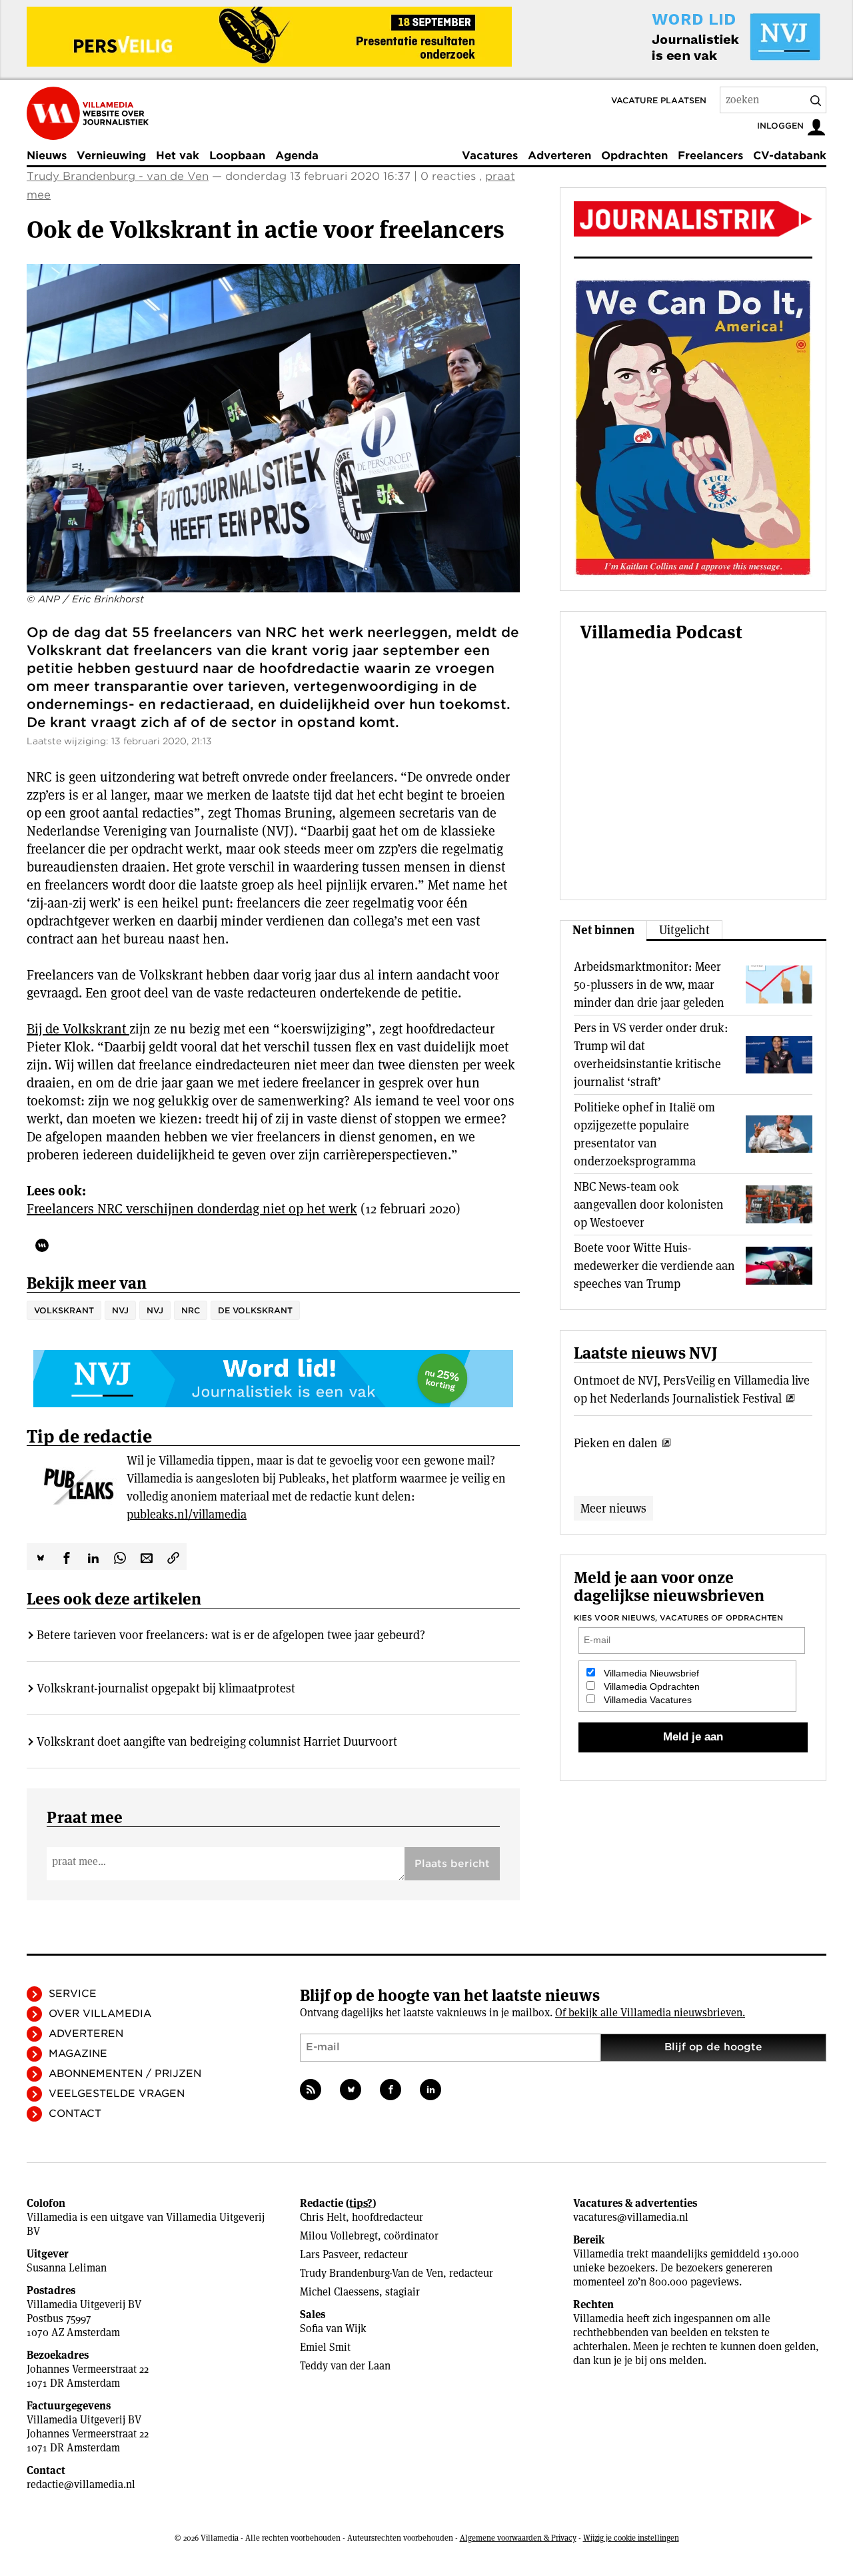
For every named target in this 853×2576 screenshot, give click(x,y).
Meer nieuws (613, 1508)
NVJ (120, 1310)
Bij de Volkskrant (78, 1029)
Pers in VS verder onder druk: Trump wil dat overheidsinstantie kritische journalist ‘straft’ (651, 1055)
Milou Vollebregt (339, 2236)
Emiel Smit (325, 2347)
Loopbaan (237, 156)
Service (73, 1994)
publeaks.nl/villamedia (187, 1514)
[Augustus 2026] (693, 219)
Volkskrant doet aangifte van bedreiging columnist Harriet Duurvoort (217, 1741)
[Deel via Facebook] (67, 1557)
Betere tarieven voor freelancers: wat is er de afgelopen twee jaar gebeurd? (231, 1635)
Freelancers (710, 156)
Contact (75, 2114)
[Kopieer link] (173, 1557)
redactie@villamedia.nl (81, 2484)
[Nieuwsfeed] (311, 2090)
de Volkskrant (255, 1310)
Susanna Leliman (67, 2268)
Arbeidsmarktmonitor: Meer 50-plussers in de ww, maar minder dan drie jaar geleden (649, 984)
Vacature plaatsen (659, 100)
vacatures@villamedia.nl (631, 2217)
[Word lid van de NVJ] (705, 37)
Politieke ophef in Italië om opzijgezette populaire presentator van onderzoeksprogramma (644, 1134)
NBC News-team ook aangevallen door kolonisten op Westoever (649, 1204)
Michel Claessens (340, 2292)
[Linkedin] (430, 2090)
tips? (361, 2203)
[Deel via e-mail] (147, 1557)
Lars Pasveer (329, 2254)
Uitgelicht (684, 930)
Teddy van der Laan (345, 2366)
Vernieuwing (111, 156)
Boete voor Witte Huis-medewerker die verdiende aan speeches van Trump (654, 1266)
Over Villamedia (100, 2014)
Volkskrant (64, 1310)
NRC (191, 1310)
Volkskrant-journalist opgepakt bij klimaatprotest (166, 1688)
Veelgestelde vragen (117, 2094)
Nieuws (47, 156)
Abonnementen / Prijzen (125, 2074)
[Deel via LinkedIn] (93, 1557)
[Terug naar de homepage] (88, 113)
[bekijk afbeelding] (273, 428)
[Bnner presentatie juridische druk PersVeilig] (269, 37)
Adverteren (559, 156)
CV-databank (790, 156)
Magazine (78, 2054)
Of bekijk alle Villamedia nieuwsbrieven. (650, 2013)
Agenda (297, 156)
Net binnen (603, 930)
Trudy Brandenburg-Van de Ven (372, 2273)
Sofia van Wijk (333, 2328)
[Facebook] (391, 2090)
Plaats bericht (452, 1864)
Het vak (178, 156)
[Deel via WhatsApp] (120, 1557)
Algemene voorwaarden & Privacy (518, 2538)
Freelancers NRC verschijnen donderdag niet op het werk (192, 1209)
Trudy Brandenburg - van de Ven (118, 176)
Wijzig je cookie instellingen (631, 2538)
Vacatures (490, 156)
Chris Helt (323, 2217)
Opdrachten (634, 156)
